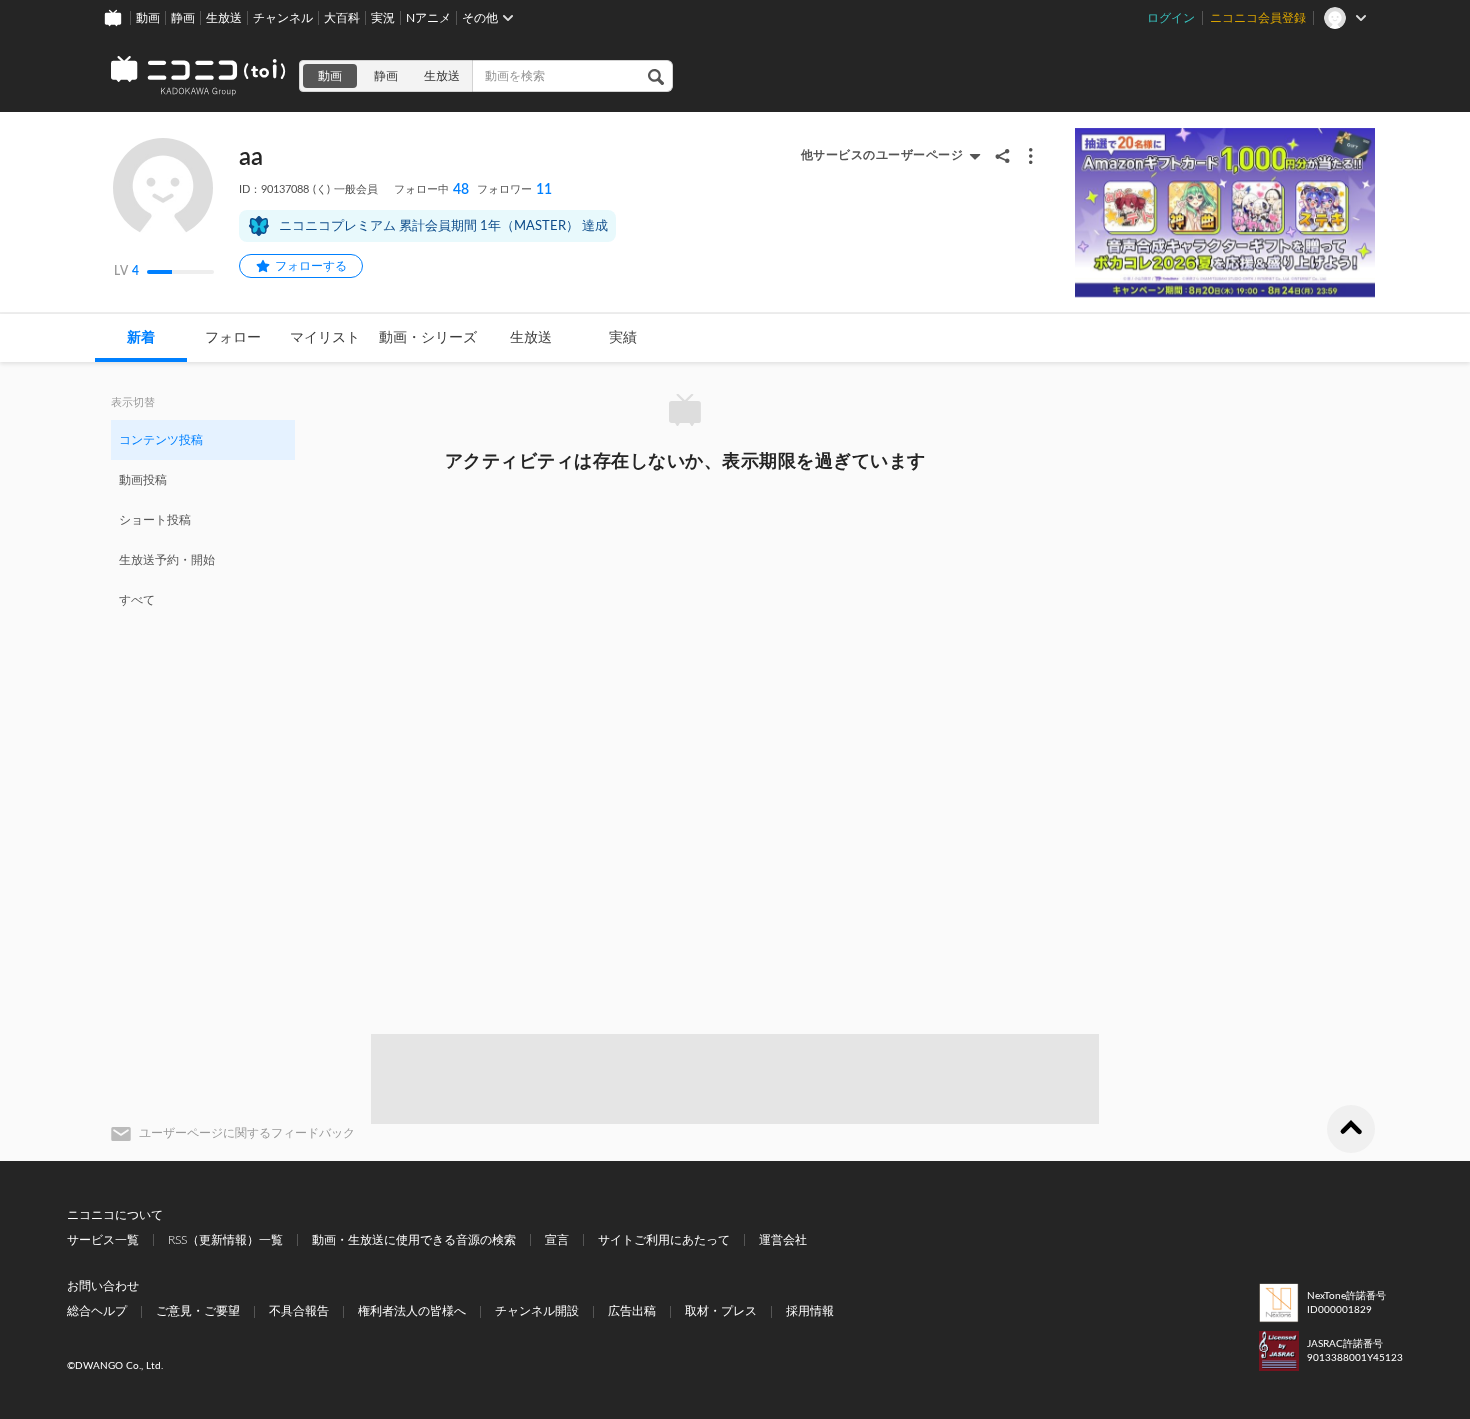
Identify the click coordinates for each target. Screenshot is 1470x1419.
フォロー (233, 338)
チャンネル (283, 18)
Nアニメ (428, 18)
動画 (148, 18)
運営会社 (783, 1240)
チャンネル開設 (537, 1311)
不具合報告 (299, 1311)
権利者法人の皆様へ (412, 1311)
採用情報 (810, 1311)
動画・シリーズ (428, 338)
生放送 (224, 18)
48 (431, 190)
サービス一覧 (103, 1240)
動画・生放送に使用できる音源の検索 (414, 1240)
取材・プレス (721, 1311)
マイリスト (325, 338)
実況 (383, 18)
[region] (203, 519)
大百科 (342, 18)
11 (514, 190)
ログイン (1171, 18)
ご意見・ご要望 (198, 1311)
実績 (623, 338)
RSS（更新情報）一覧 (225, 1240)
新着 (141, 338)
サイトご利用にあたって (664, 1240)
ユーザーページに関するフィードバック (247, 1133)
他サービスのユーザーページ (882, 155)
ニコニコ (199, 76)
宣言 (557, 1240)
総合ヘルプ (97, 1311)
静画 (183, 18)
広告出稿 (632, 1311)
